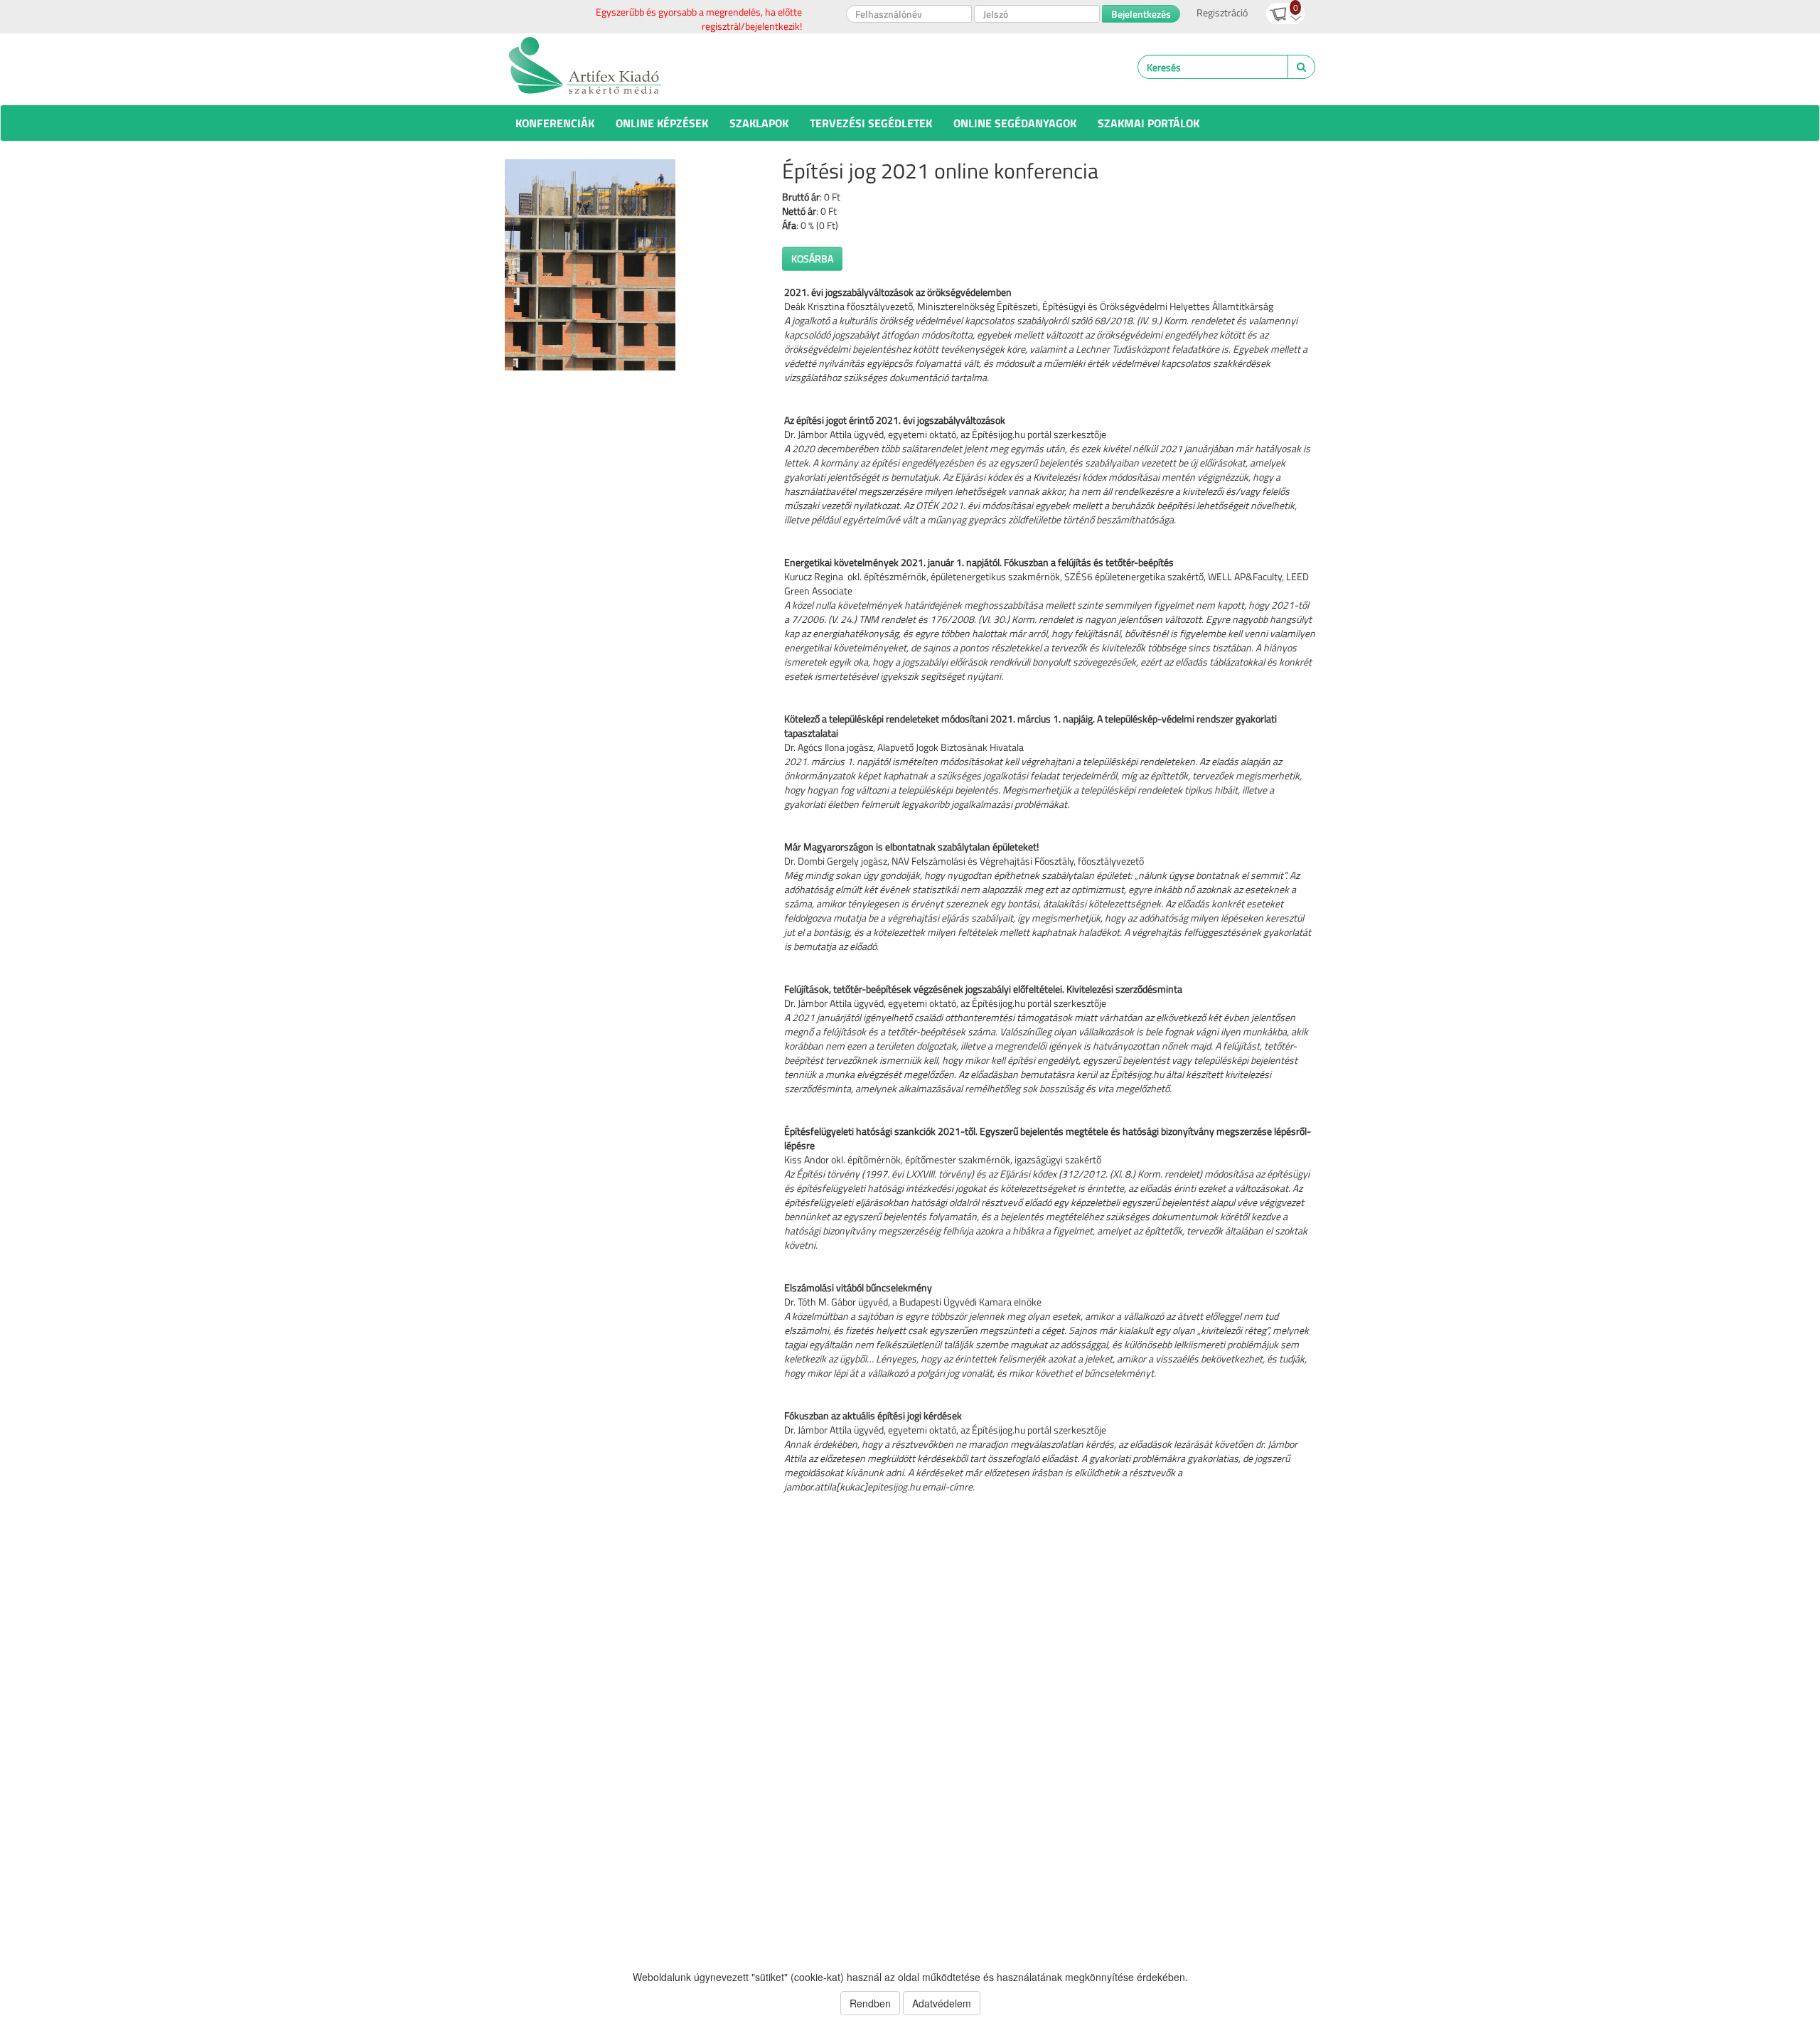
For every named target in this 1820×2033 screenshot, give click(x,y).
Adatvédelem (942, 2003)
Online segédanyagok (1015, 123)
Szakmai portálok (1149, 123)
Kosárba (812, 258)
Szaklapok (759, 123)
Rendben (870, 2003)
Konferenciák (555, 123)
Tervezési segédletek (871, 123)
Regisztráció (1222, 12)
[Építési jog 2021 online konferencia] (633, 265)
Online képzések (662, 123)
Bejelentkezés (1141, 14)
